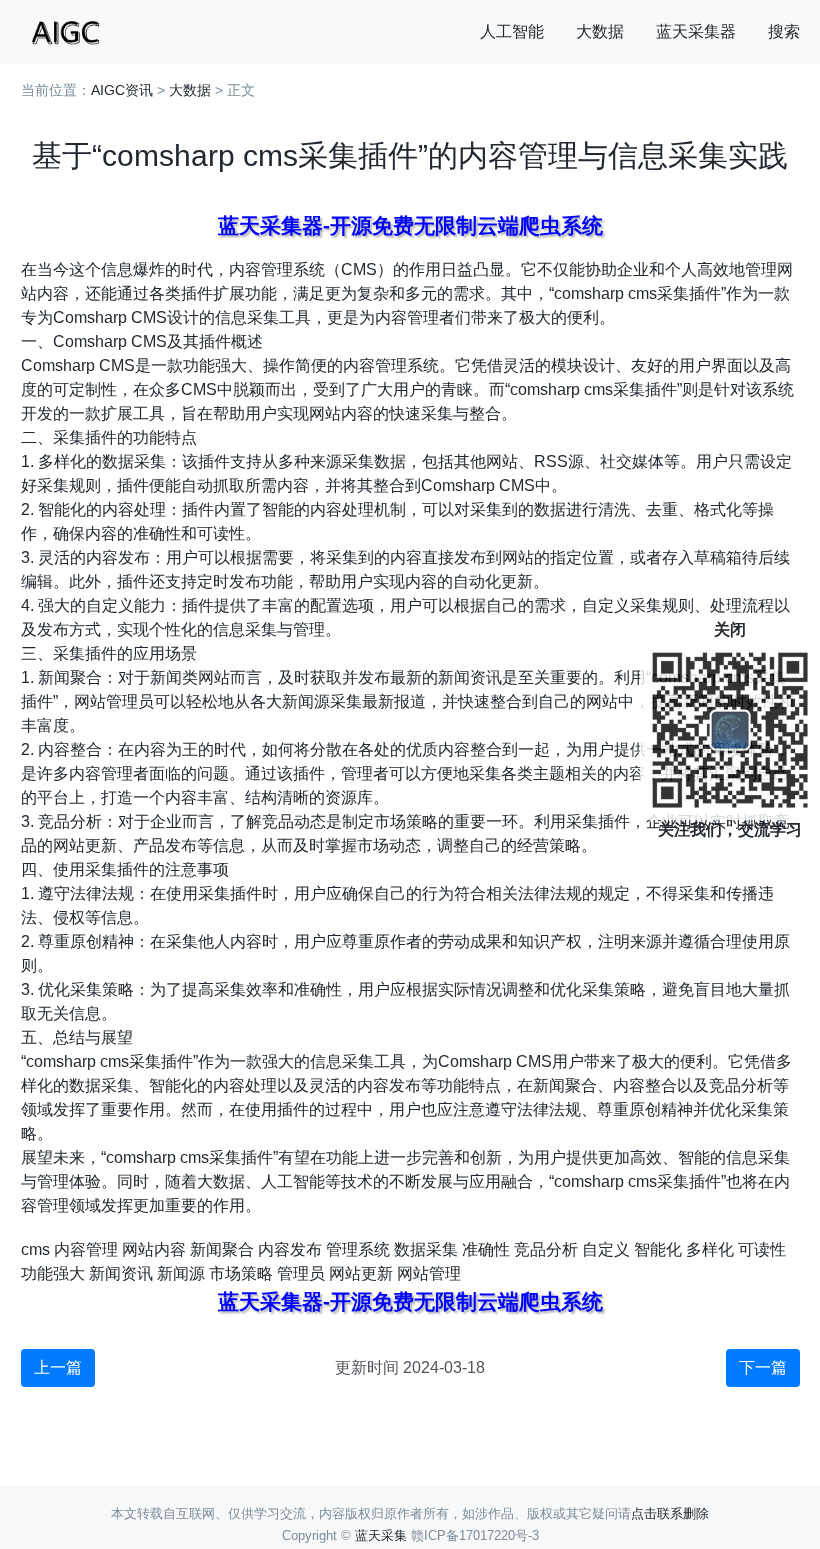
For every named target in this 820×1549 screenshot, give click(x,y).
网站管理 (429, 1273)
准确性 (486, 1249)
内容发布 (290, 1249)
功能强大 (53, 1273)
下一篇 (763, 1367)
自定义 (606, 1249)
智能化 (658, 1249)
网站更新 (361, 1273)
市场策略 (241, 1273)
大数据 (600, 31)
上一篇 (58, 1367)
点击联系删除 (670, 1513)
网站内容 (154, 1249)
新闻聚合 (222, 1249)
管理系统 (358, 1249)
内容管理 (86, 1249)
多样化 (710, 1249)
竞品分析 (546, 1249)
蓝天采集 (381, 1535)
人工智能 (512, 31)
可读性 (762, 1249)
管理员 (301, 1273)
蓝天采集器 (696, 31)
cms (35, 1249)
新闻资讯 (121, 1273)
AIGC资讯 (122, 90)
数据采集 (426, 1249)
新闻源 (181, 1273)
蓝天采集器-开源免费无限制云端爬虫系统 (410, 225)
